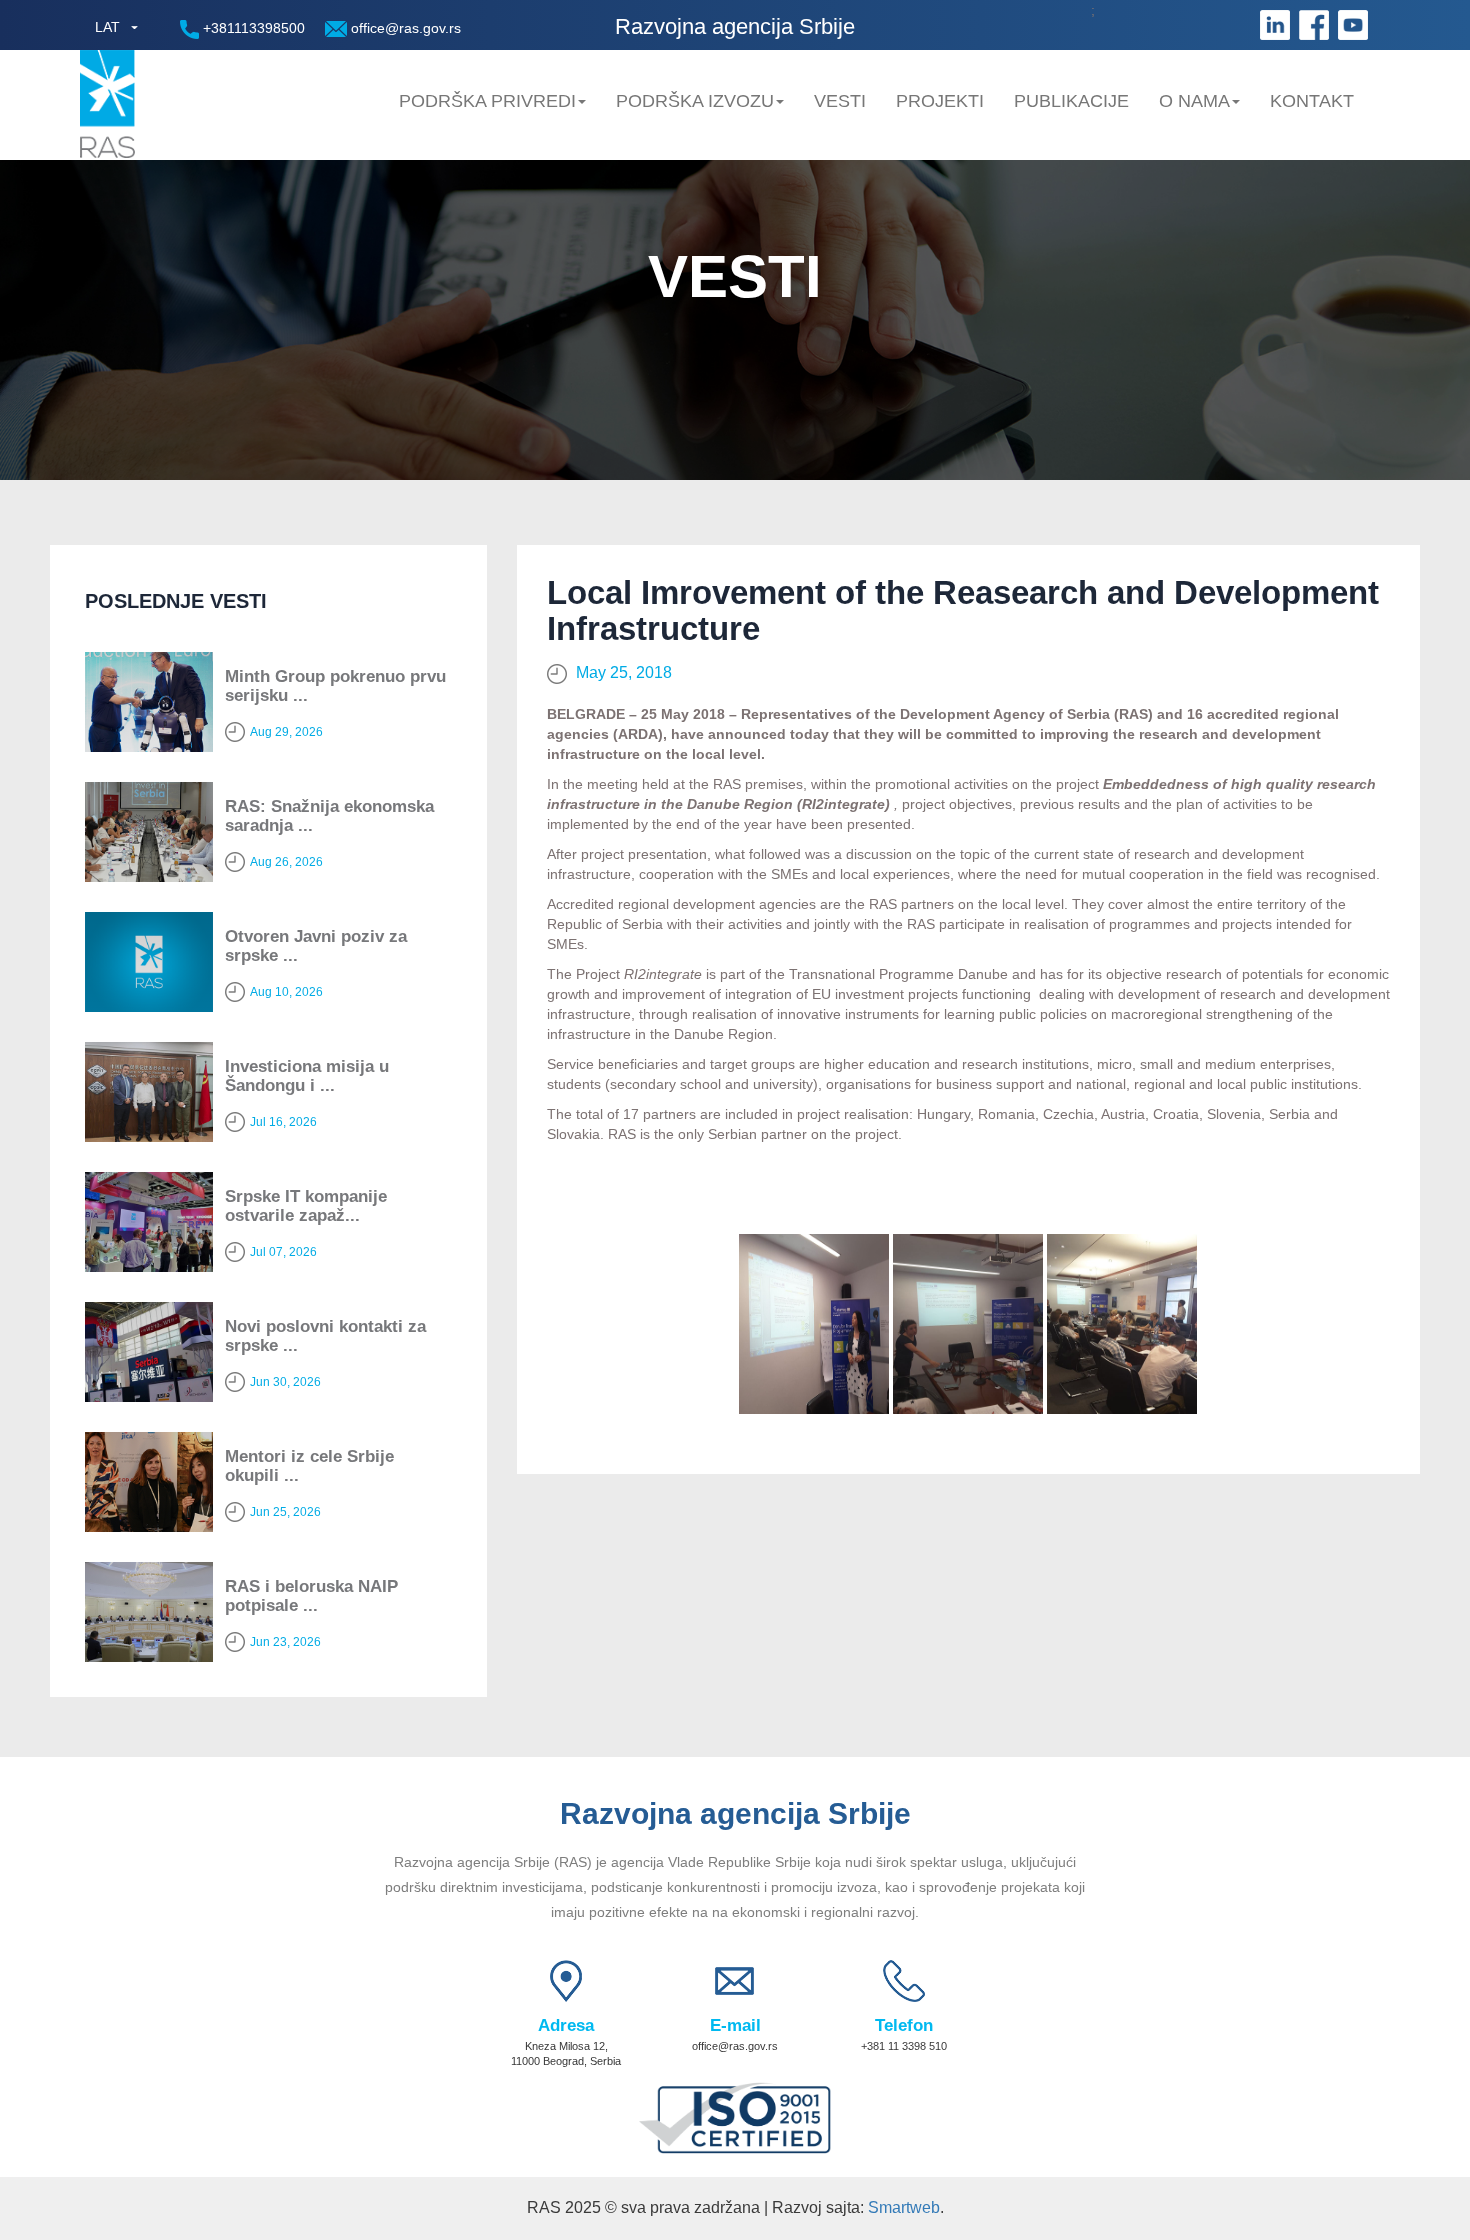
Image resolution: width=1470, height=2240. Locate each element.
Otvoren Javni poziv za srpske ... (316, 946)
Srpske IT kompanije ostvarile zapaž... (306, 1206)
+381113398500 (252, 28)
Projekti (940, 101)
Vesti (840, 101)
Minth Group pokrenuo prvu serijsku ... (335, 686)
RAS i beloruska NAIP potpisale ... (311, 1596)
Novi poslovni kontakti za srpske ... (325, 1336)
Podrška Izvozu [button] (695, 101)
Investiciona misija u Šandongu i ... (307, 1076)
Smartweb (904, 2207)
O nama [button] (1194, 101)
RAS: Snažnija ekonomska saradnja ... (329, 816)
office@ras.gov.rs (404, 28)
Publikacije (1071, 101)
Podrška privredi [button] (487, 101)
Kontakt (1312, 101)
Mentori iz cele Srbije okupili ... (309, 1466)
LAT (107, 27)
